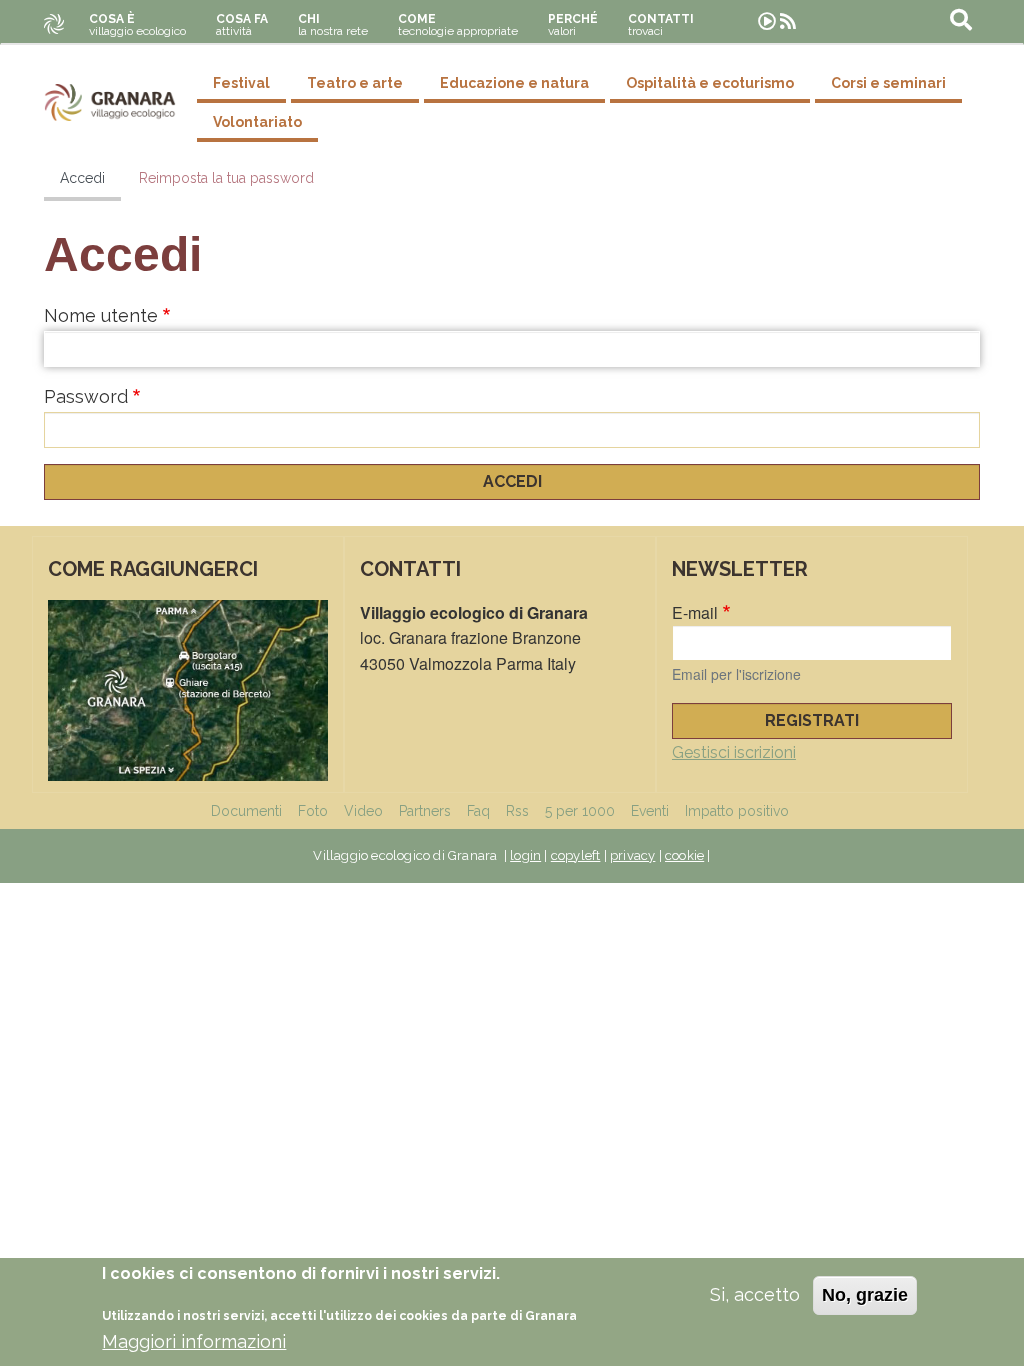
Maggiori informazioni (194, 1341)
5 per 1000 (580, 811)
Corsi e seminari (888, 83)
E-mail (695, 612)
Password (86, 396)
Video (363, 811)
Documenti (246, 811)
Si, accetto (755, 1294)
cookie (684, 855)
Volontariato (257, 122)
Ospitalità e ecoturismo (710, 83)
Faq (478, 811)
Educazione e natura (514, 83)
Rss (517, 811)
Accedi (82, 178)
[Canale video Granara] (767, 21)
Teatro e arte (355, 83)
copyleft (576, 855)
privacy (632, 855)
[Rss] (788, 21)
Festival (241, 83)
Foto (313, 811)
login (525, 855)
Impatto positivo (737, 811)
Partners (425, 811)
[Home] (110, 102)
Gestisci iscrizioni (734, 752)
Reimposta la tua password (226, 178)
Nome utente (101, 315)
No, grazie (865, 1295)
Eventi (650, 811)
